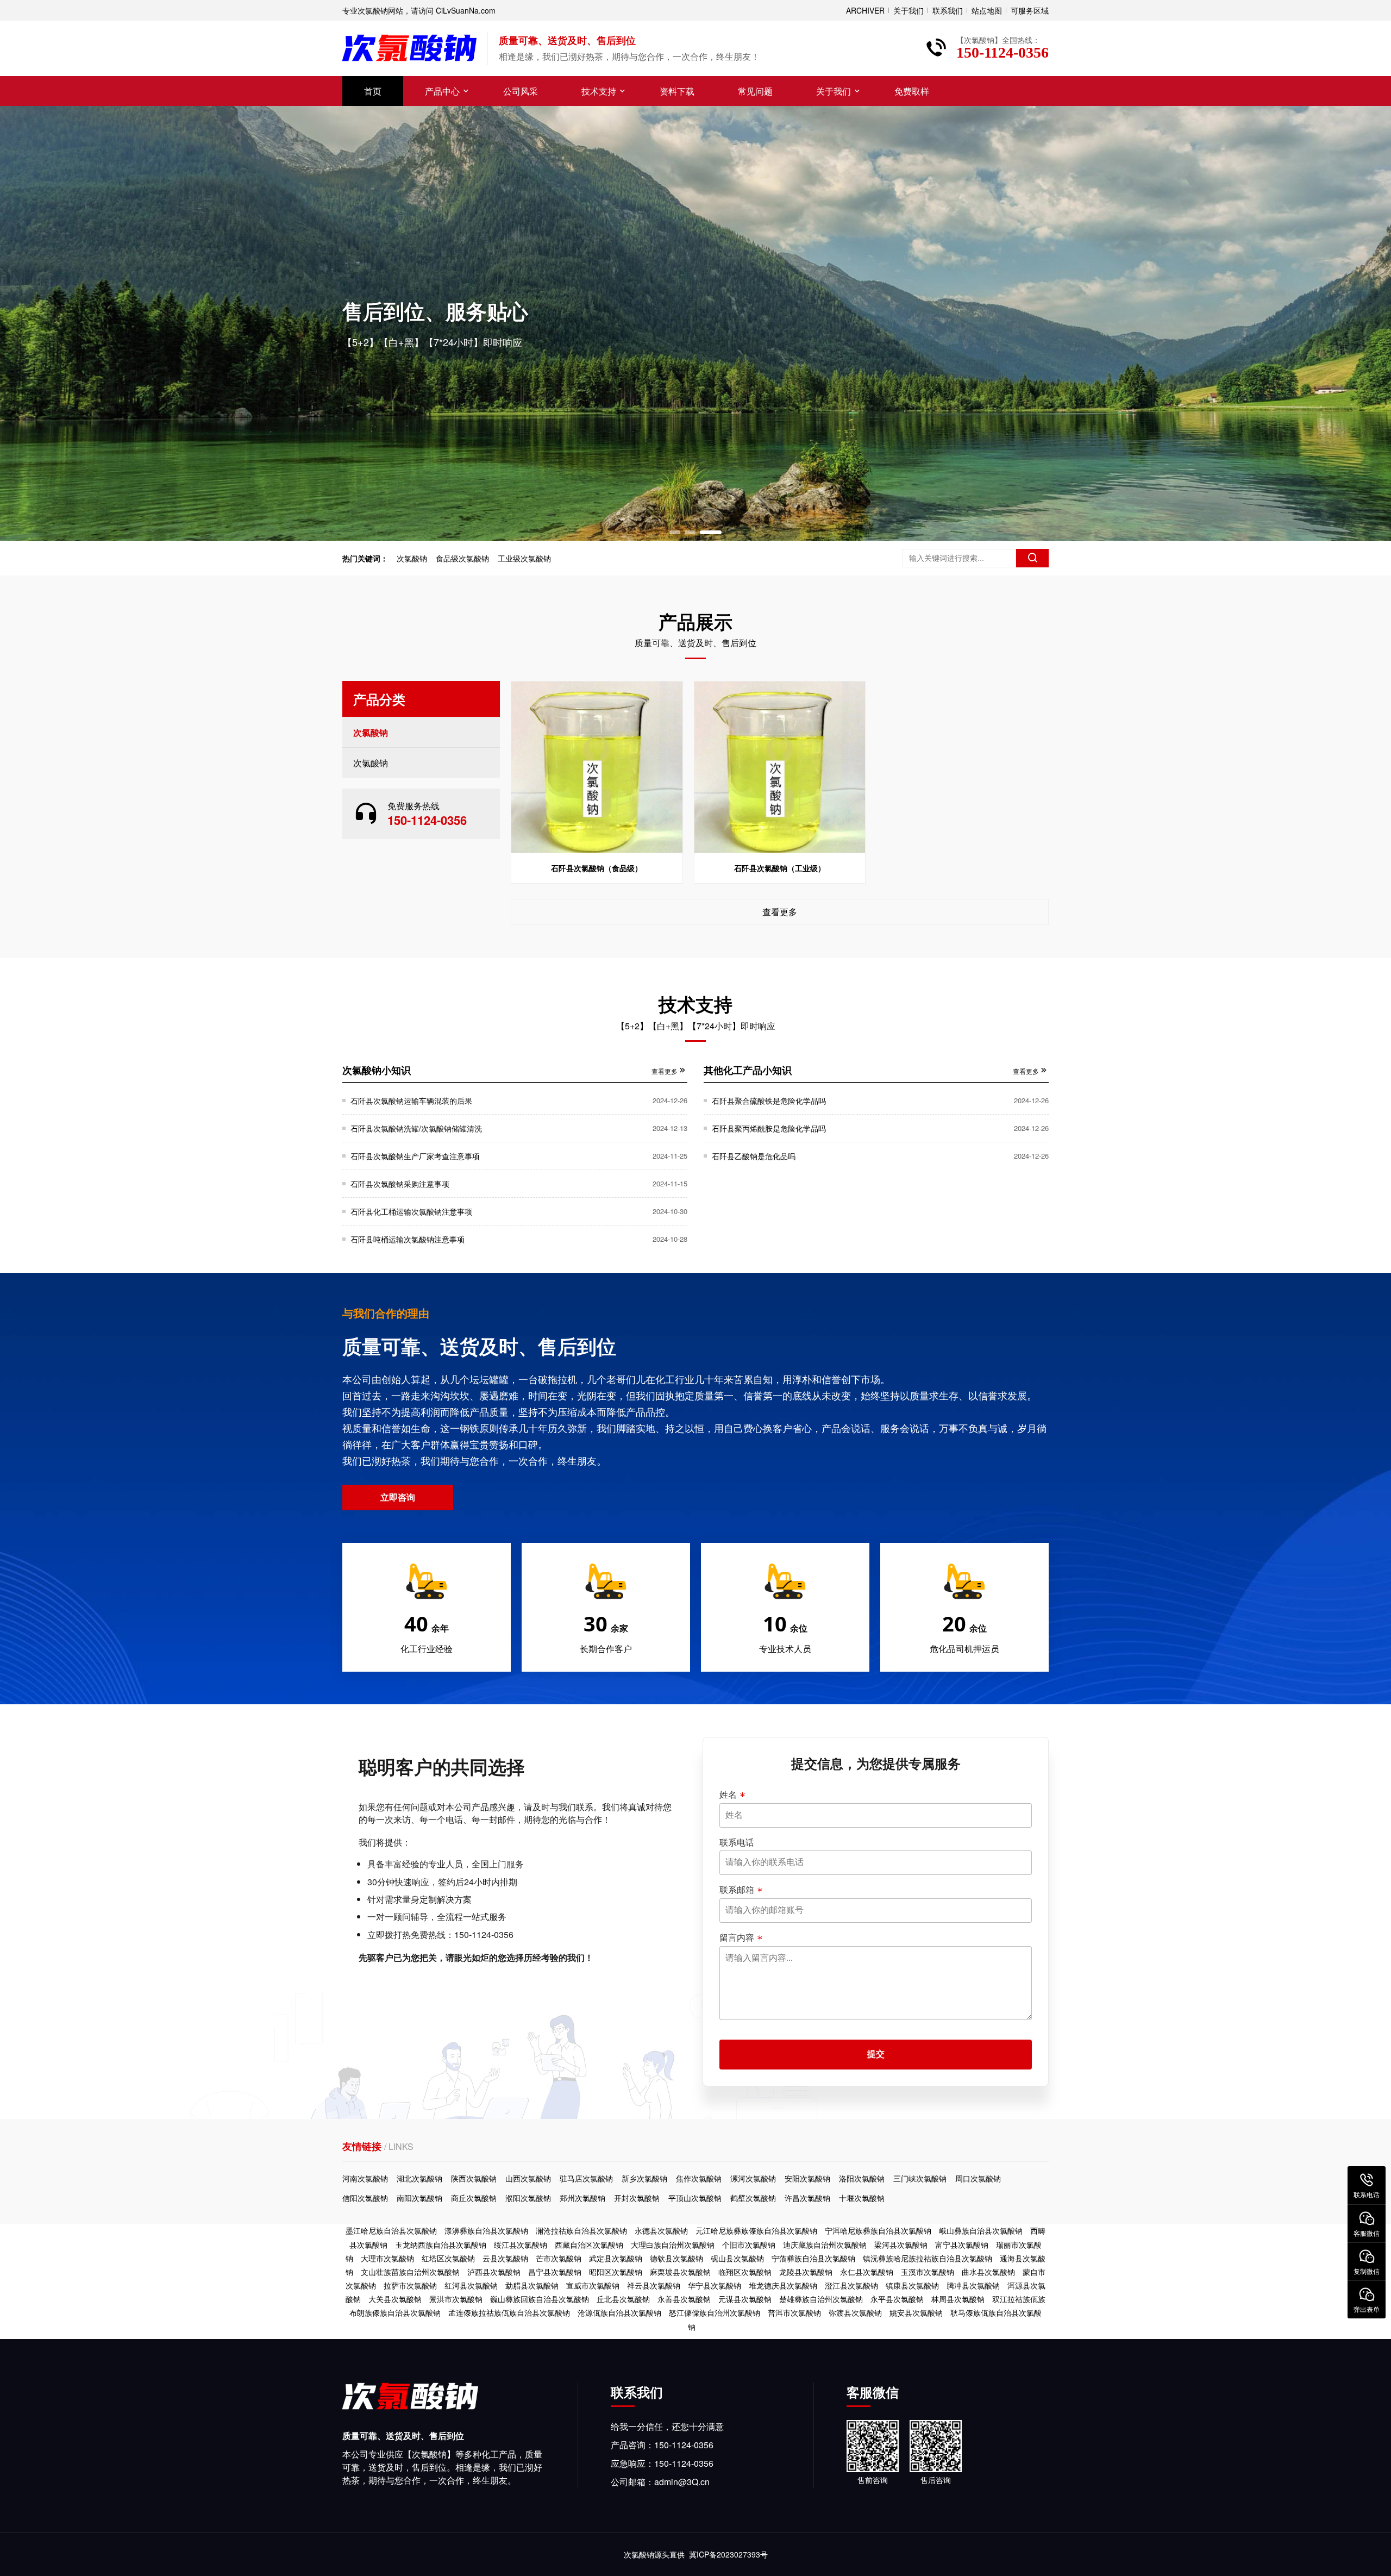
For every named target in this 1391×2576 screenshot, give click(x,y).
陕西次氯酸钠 (474, 2178)
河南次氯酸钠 (365, 2178)
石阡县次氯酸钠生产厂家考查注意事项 (415, 1156)
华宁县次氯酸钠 (715, 2285)
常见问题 (755, 91)
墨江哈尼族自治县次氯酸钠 (391, 2230)
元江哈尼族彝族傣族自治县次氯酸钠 (756, 2230)
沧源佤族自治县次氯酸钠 (619, 2312)
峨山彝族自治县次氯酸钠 (981, 2230)
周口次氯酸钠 (978, 2178)
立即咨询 (398, 1497)
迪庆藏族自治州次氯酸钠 (825, 2244)
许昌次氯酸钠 (807, 2198)
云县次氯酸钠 (505, 2258)
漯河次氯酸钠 (753, 2178)
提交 (876, 2054)
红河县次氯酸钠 (471, 2285)
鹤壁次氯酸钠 (753, 2198)
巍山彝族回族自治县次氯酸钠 (540, 2299)
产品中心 (442, 91)
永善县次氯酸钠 (684, 2299)
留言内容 (737, 1937)
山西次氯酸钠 (528, 2178)
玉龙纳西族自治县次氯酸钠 (441, 2244)
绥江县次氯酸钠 (521, 2244)
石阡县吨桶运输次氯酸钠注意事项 (408, 1239)
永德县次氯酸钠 (661, 2230)
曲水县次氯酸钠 (988, 2272)
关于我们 (908, 10)
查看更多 (780, 912)
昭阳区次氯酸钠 (616, 2272)
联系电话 (737, 1842)
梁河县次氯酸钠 (901, 2244)
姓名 (728, 1795)
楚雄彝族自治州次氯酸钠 (821, 2299)
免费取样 (912, 91)
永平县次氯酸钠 (897, 2299)
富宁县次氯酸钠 (962, 2244)
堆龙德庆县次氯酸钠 (783, 2285)
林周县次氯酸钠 (958, 2299)
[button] (680, 532)
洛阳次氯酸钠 (862, 2178)
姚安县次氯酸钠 (916, 2312)
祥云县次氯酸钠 (654, 2285)
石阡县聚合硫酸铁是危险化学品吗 (769, 1101)
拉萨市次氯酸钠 (410, 2285)
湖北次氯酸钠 (419, 2178)
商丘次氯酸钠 (474, 2198)
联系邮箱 (737, 1890)
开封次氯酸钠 (637, 2198)
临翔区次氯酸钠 (745, 2272)
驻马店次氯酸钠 (586, 2178)
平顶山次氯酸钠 (695, 2198)
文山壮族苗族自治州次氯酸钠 (410, 2272)
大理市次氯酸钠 (387, 2258)
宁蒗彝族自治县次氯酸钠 (813, 2258)
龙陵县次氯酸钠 (806, 2272)
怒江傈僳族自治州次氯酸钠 (715, 2312)
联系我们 (948, 10)
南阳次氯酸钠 (419, 2198)
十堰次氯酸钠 (862, 2198)
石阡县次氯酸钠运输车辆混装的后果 (411, 1101)
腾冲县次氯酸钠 (973, 2285)
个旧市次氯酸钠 (749, 2244)
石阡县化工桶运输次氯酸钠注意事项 (411, 1211)
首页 (373, 91)
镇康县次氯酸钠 (912, 2285)
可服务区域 (1030, 10)
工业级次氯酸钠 (524, 558)
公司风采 (521, 91)
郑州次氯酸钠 (582, 2198)
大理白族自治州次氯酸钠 (673, 2244)
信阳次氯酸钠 (365, 2198)
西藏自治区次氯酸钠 (589, 2244)
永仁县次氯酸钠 (867, 2272)
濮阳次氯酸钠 (528, 2198)
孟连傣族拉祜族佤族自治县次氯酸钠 (509, 2312)
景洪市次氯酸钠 (456, 2299)
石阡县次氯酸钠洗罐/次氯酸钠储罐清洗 (416, 1128)
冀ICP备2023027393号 (728, 2554)
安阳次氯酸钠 (807, 2178)
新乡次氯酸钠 (644, 2178)
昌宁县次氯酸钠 (555, 2272)
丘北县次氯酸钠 (623, 2299)
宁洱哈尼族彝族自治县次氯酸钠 (878, 2230)
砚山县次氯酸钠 (737, 2258)
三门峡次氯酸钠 (920, 2178)
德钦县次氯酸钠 (676, 2258)
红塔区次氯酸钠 (448, 2258)
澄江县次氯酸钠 (851, 2285)
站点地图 (987, 10)
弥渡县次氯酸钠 (855, 2312)
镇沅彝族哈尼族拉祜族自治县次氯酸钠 (928, 2258)
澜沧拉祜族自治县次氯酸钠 (581, 2230)
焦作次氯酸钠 (699, 2178)
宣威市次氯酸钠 (593, 2285)
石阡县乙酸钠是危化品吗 (754, 1156)
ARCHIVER (865, 10)
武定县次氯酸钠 (616, 2258)
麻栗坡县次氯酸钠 (680, 2272)
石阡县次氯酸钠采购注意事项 (400, 1184)
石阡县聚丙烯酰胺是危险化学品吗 (769, 1128)
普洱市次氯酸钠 (794, 2312)
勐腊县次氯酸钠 (532, 2285)
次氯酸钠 (412, 558)
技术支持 (599, 91)
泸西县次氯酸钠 (494, 2272)
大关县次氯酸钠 (395, 2299)
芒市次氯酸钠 (559, 2258)
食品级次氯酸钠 (462, 558)
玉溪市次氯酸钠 (928, 2272)
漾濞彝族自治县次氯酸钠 (486, 2230)
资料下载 (677, 91)
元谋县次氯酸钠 (745, 2299)
